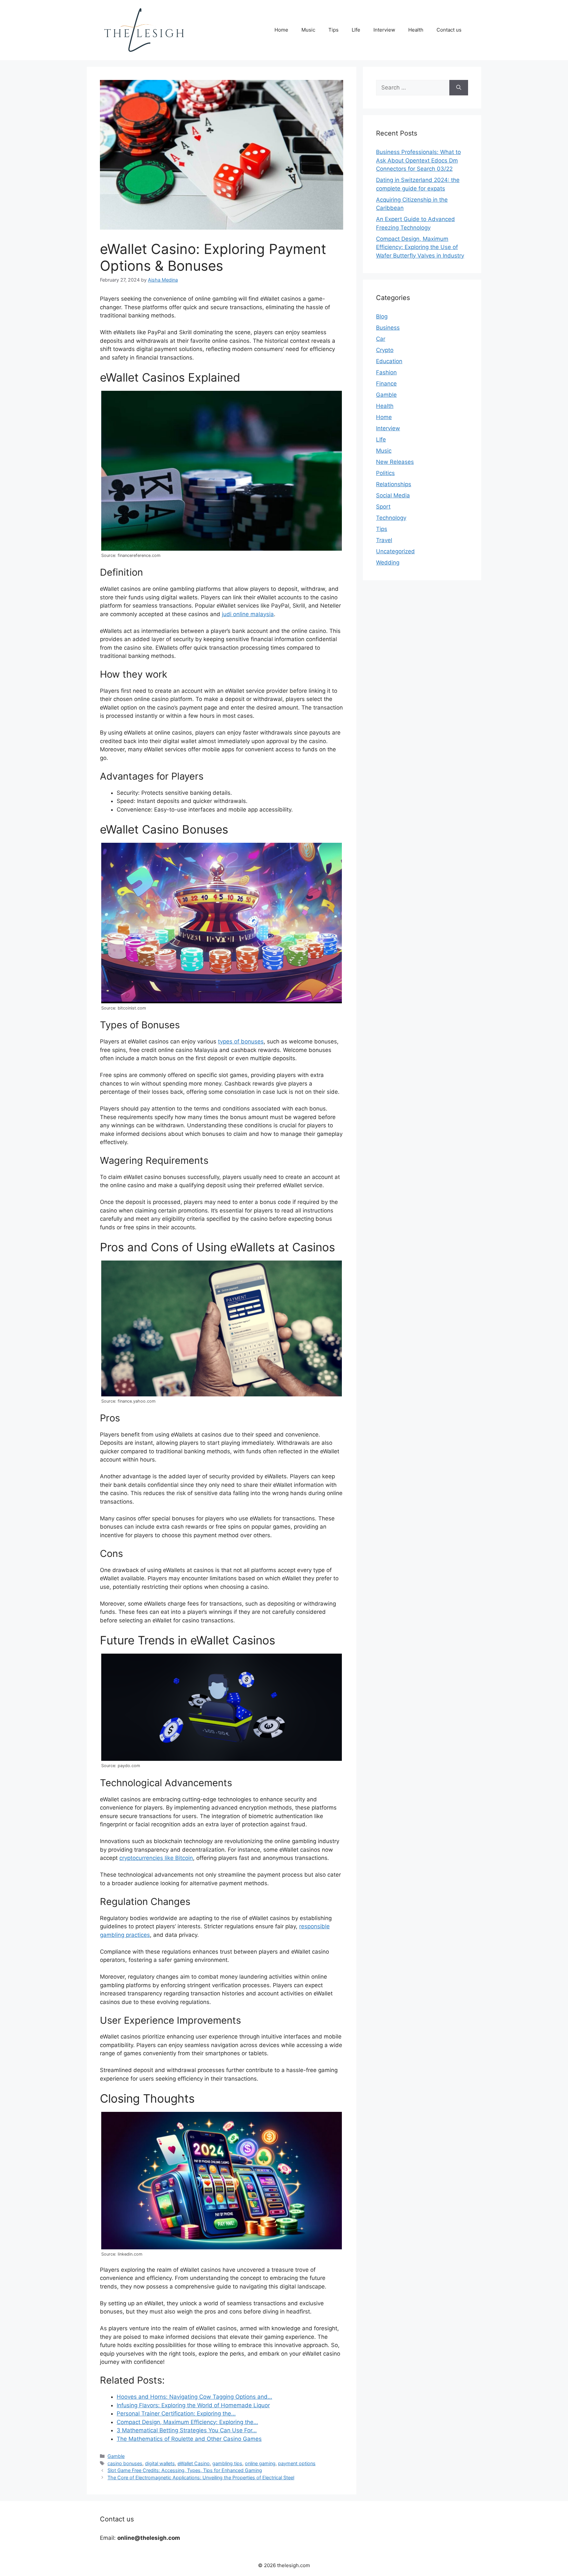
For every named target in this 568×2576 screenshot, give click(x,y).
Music (308, 30)
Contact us (449, 30)
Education (389, 361)
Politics (385, 473)
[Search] (459, 88)
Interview (384, 30)
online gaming (260, 2463)
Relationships (394, 484)
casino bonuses (125, 2463)
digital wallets (160, 2463)
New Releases (395, 462)
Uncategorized (395, 551)
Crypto (385, 350)
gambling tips (227, 2463)
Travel (384, 540)
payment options (297, 2463)
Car (381, 339)
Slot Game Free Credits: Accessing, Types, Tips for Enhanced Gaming (185, 2470)
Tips (333, 30)
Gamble (116, 2456)
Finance (386, 384)
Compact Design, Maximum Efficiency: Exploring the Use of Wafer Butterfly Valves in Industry (420, 247)
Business (388, 328)
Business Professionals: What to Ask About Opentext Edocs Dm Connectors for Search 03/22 (418, 160)
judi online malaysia (248, 614)
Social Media (393, 495)
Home (281, 30)
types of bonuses (241, 1041)
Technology (391, 518)
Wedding (388, 563)
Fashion (386, 372)
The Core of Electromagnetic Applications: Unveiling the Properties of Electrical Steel (201, 2477)
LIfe (356, 30)
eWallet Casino (194, 2463)
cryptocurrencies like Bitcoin (156, 1858)
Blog (382, 316)
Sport (383, 507)
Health (416, 30)
